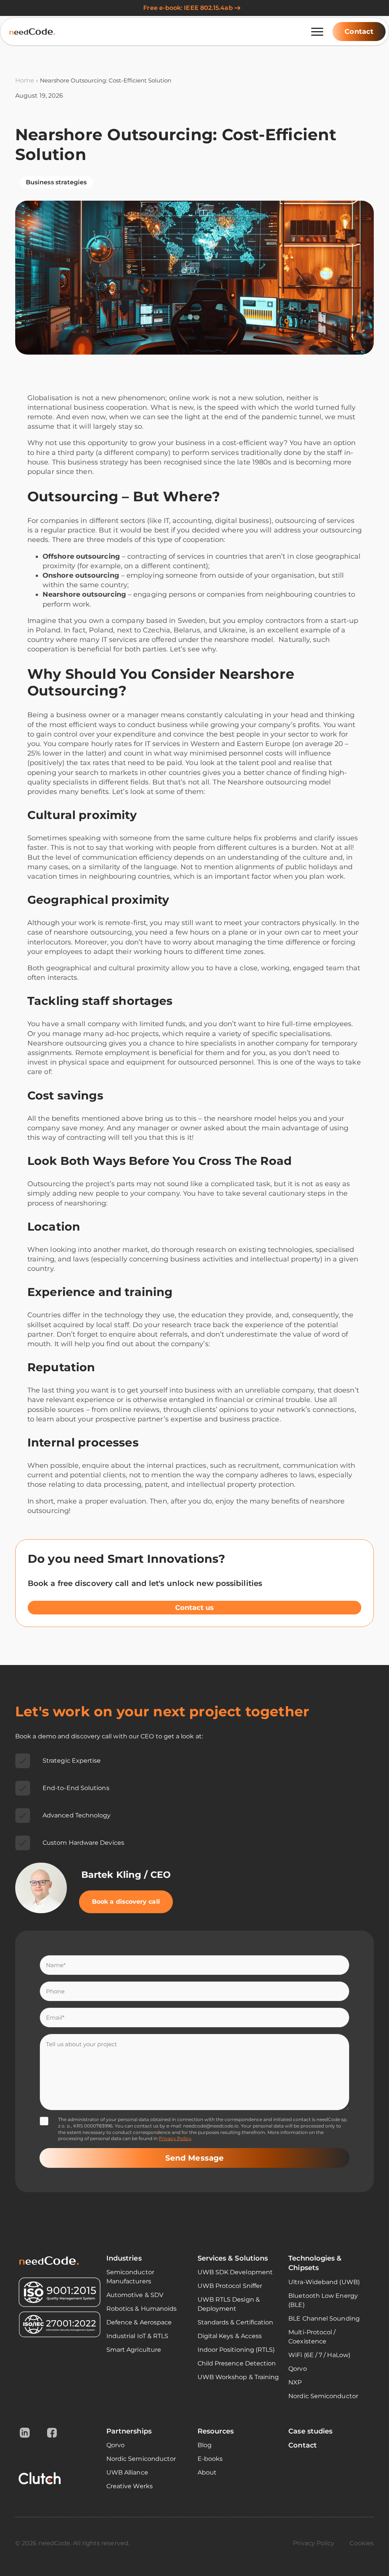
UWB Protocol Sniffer (230, 2286)
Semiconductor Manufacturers (130, 2277)
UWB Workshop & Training (238, 2377)
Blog (205, 2445)
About (207, 2472)
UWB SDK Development (235, 2272)
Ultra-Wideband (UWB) (324, 2282)
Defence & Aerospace (139, 2322)
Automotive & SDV (135, 2295)
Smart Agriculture (134, 2350)
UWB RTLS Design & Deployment (229, 2304)
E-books (210, 2459)
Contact (303, 2445)
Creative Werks (130, 2486)
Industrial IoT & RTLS (138, 2336)
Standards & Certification (236, 2322)
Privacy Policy (175, 2138)
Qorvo (297, 2369)
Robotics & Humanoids (142, 2309)
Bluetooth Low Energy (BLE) (323, 2300)
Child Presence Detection (237, 2363)
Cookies (362, 2543)
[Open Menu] (317, 32)
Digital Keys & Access (230, 2336)
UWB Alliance (127, 2472)
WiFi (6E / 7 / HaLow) (319, 2355)
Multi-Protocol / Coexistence (312, 2337)
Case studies (310, 2431)
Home (25, 80)
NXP (295, 2382)
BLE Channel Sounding (324, 2319)
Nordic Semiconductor (323, 2396)
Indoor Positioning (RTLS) (236, 2350)
